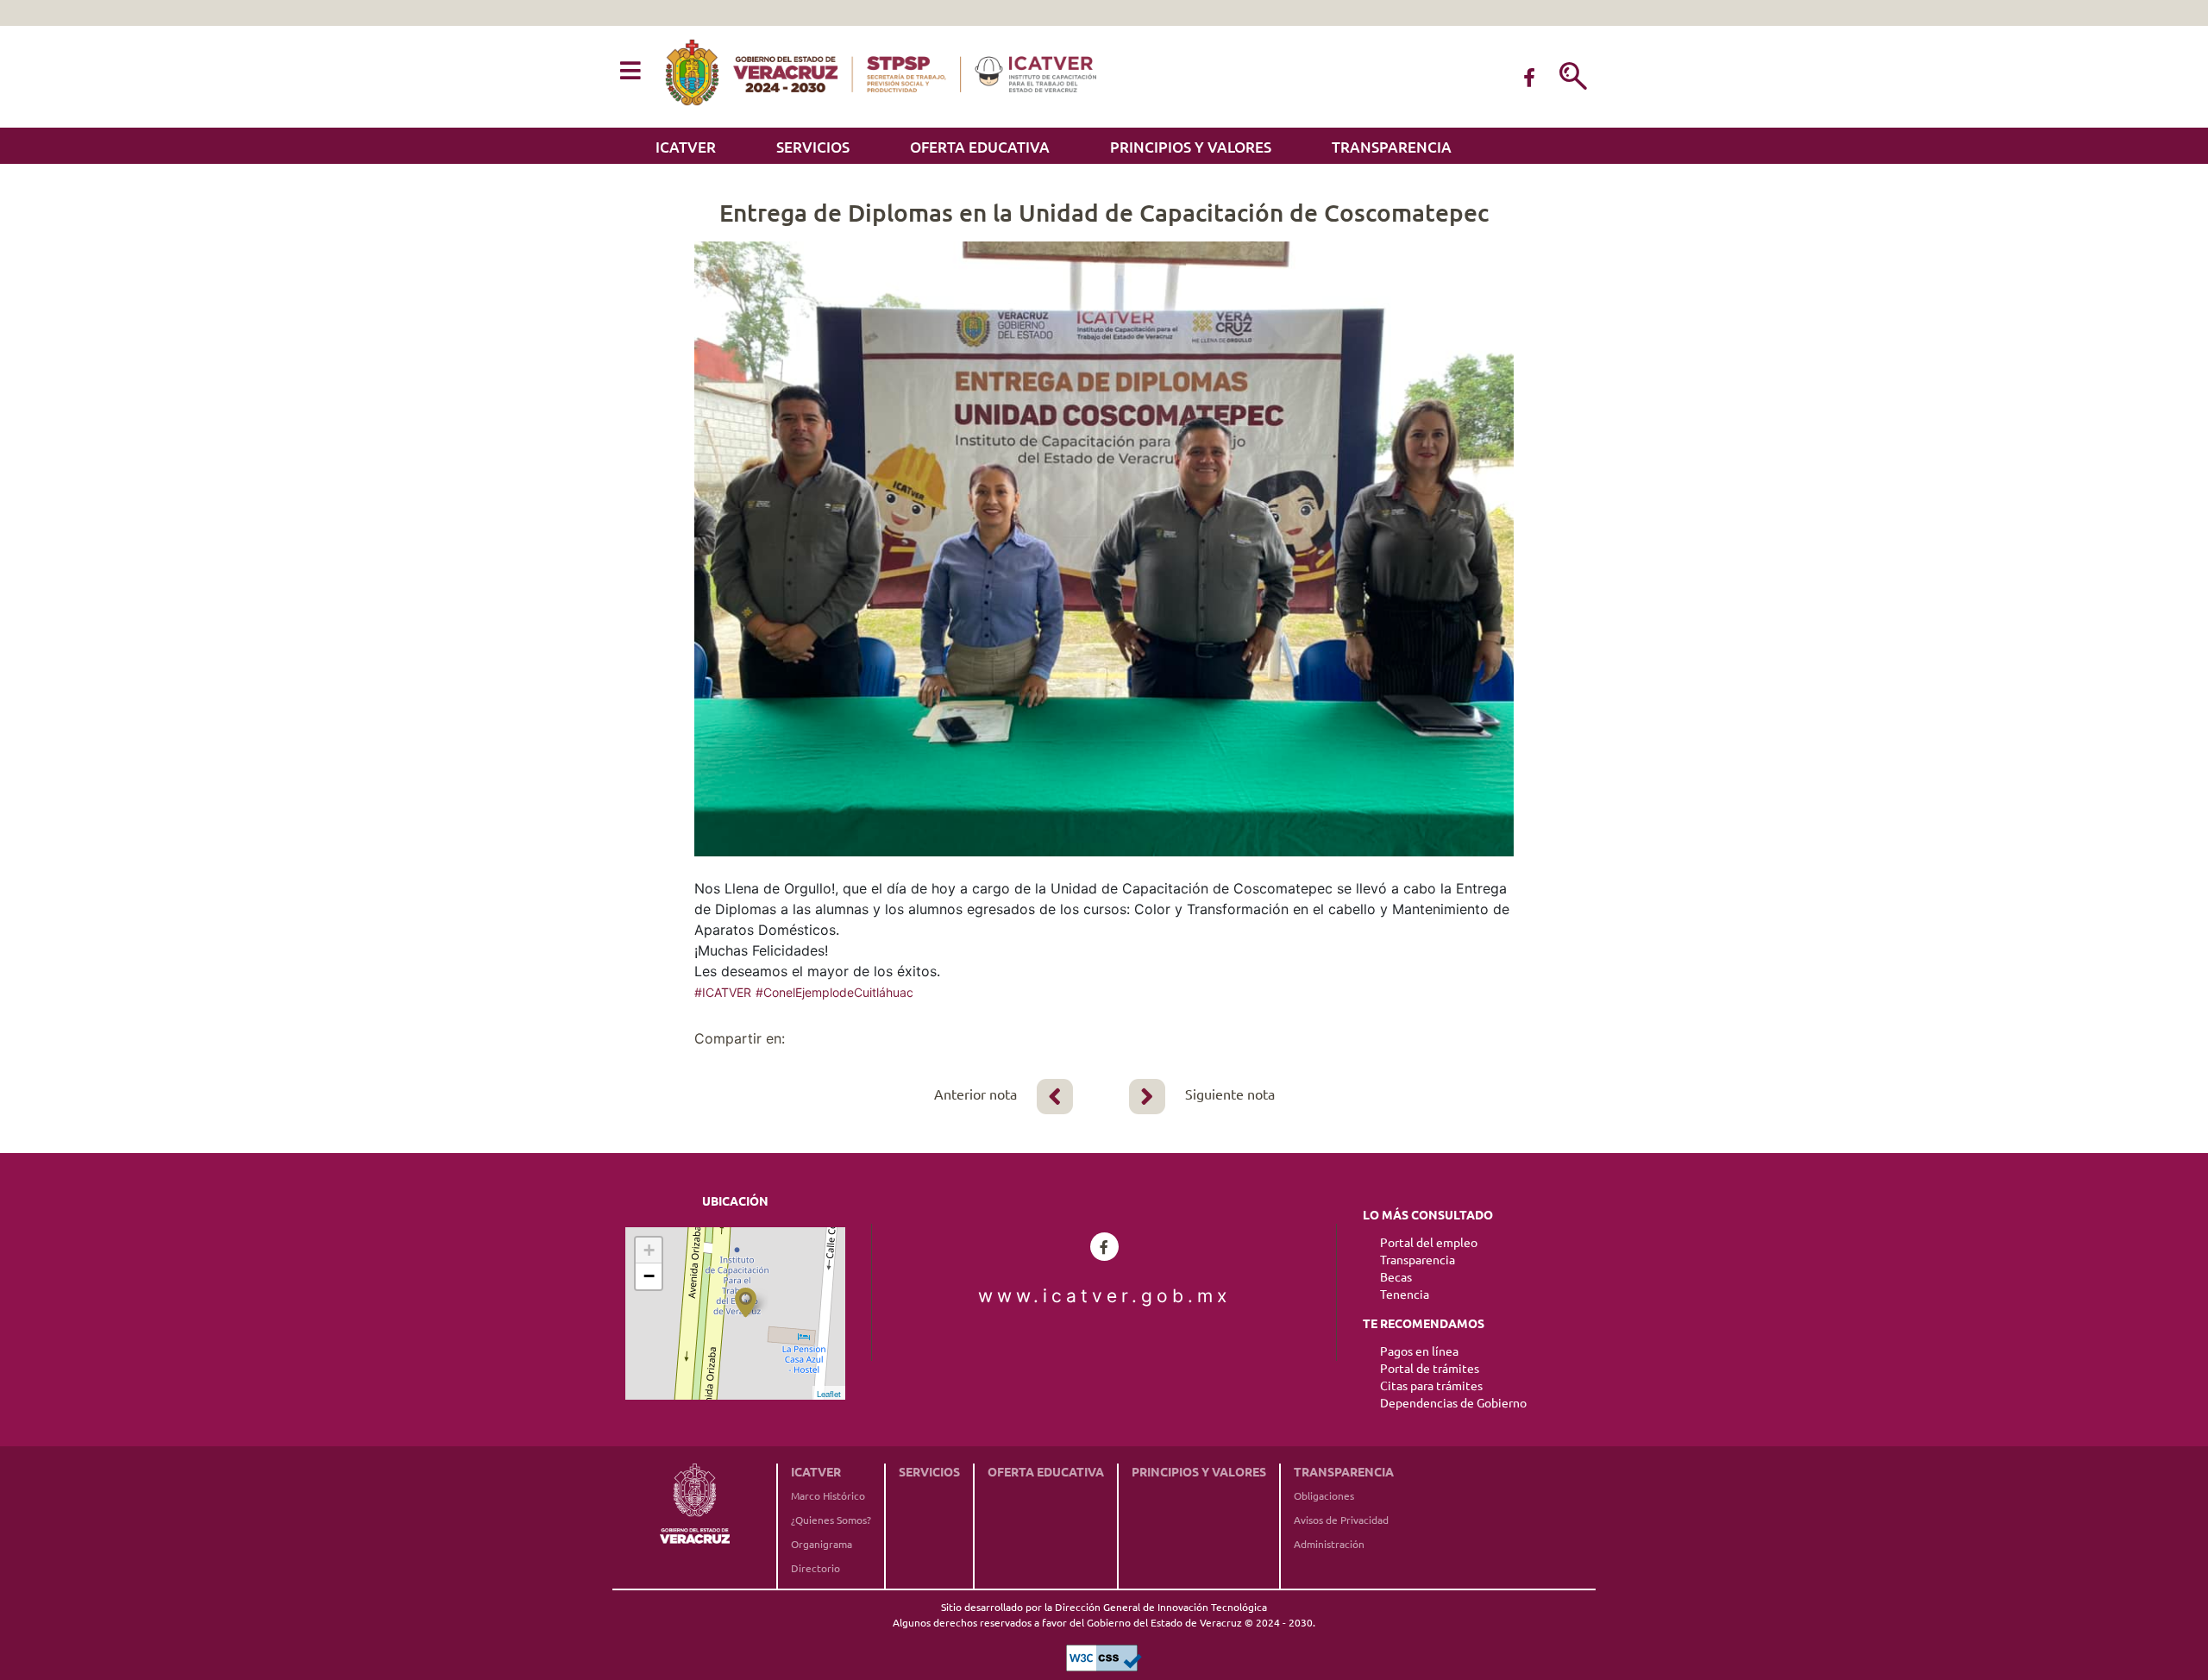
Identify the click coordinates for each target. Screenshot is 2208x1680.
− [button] (649, 1276)
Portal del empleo (1429, 1243)
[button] (630, 72)
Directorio (815, 1568)
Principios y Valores (1191, 147)
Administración (1329, 1544)
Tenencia (1405, 1294)
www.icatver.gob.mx (1104, 1296)
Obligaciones (1324, 1496)
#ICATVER (723, 992)
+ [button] (649, 1250)
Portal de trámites (1430, 1369)
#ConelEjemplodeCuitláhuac (834, 992)
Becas (1396, 1277)
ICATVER (686, 147)
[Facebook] (1529, 78)
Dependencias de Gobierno (1453, 1403)
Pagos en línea (1419, 1351)
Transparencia (1392, 147)
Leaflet (829, 1394)
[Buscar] (1573, 78)
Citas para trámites (1431, 1386)
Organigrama (822, 1544)
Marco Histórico (828, 1496)
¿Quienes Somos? (831, 1520)
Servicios (813, 147)
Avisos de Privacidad (1341, 1520)
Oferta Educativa (980, 147)
